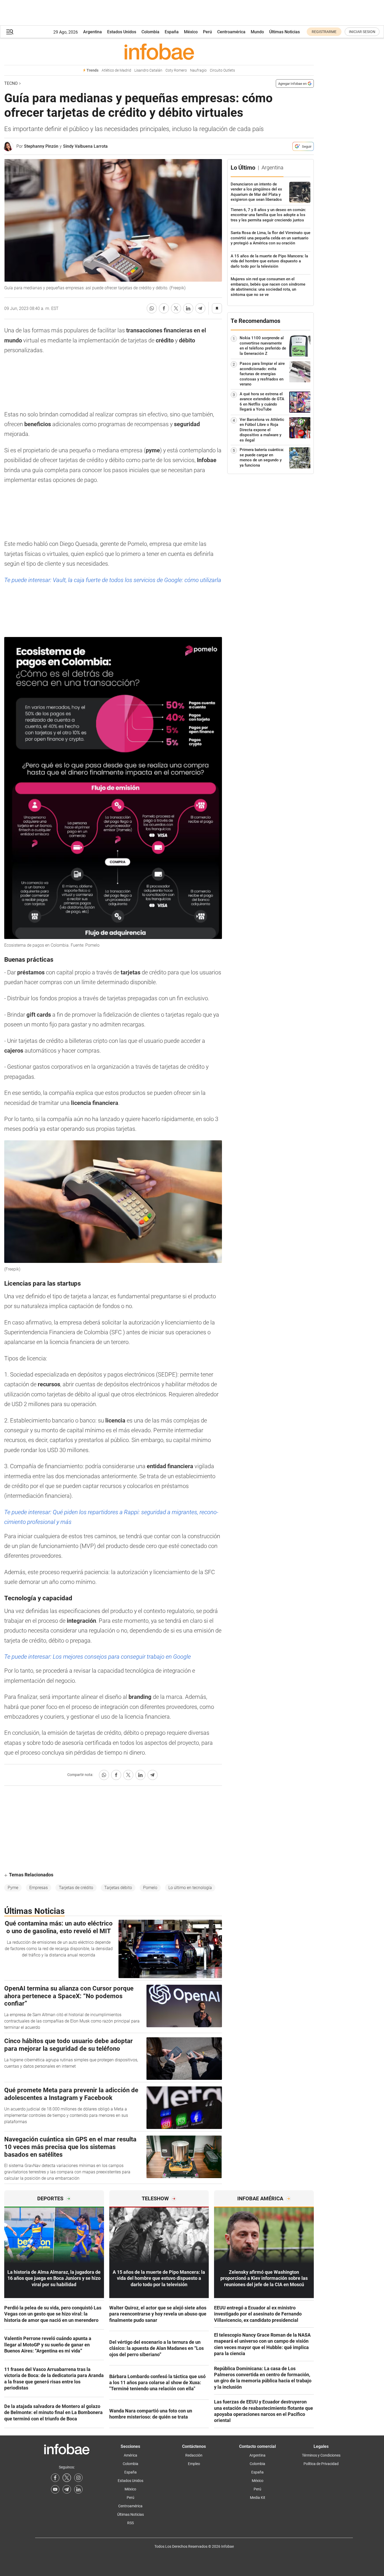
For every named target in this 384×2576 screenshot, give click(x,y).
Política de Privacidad (321, 2464)
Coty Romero (176, 70)
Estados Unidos (122, 32)
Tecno (11, 83)
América (131, 2455)
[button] (10, 32)
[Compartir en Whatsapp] (152, 308)
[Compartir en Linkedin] (188, 308)
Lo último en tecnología (190, 1888)
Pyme (13, 1888)
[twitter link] (67, 2478)
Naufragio (198, 70)
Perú (207, 32)
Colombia (150, 32)
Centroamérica (231, 32)
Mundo (257, 32)
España (172, 32)
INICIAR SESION (362, 32)
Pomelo (150, 1888)
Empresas (39, 1888)
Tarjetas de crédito (76, 1888)
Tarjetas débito (118, 1888)
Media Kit (258, 2498)
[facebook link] (55, 2478)
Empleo (194, 2464)
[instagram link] (78, 2478)
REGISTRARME (324, 32)
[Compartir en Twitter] (176, 308)
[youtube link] (55, 2489)
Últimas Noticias (285, 32)
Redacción (194, 2455)
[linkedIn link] (78, 2489)
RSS (131, 2523)
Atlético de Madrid (116, 70)
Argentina (93, 32)
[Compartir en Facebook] (164, 308)
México (191, 32)
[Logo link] (159, 52)
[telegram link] (67, 2489)
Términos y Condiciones (321, 2455)
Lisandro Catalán (148, 70)
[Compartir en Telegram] (200, 308)
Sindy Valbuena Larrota (85, 146)
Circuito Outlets (222, 70)
